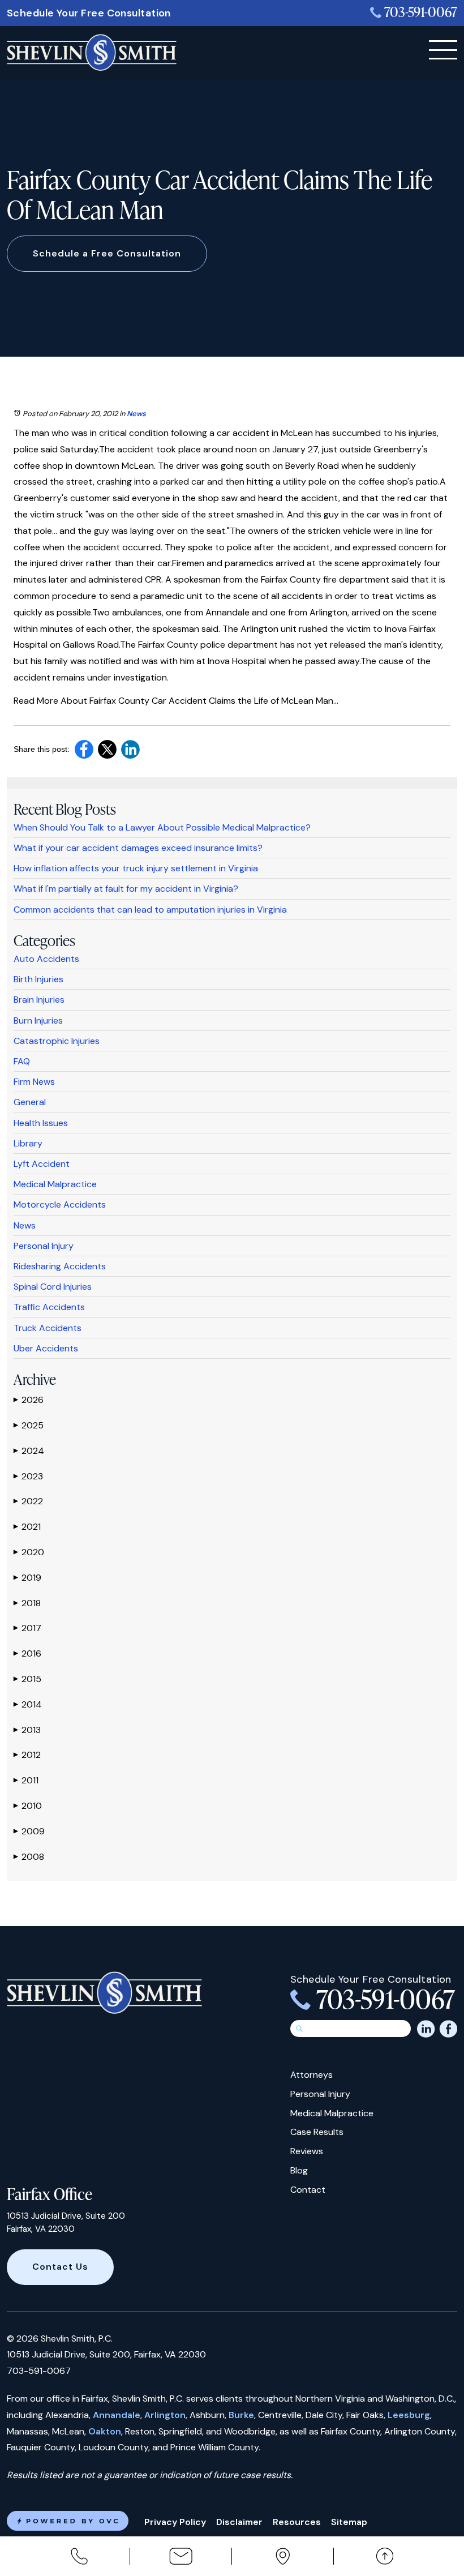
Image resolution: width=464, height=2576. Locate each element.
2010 (28, 1806)
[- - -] (443, 50)
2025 (29, 1425)
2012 (27, 1755)
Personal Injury (44, 1246)
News (136, 414)
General (30, 1102)
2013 (27, 1730)
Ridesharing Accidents (60, 1266)
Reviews (307, 2151)
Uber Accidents (46, 1348)
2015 (27, 1679)
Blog (299, 2170)
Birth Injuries (38, 979)
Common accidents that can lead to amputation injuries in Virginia (150, 910)
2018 (27, 1603)
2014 (28, 1704)
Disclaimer (239, 2522)
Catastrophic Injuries (57, 1041)
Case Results (317, 2132)
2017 (27, 1628)
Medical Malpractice (55, 1184)
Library (28, 1143)
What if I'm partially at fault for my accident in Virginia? (126, 889)
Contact (308, 2190)
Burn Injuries (38, 1020)
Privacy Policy (175, 2522)
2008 (29, 1857)
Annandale (117, 2415)
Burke (241, 2415)
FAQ (22, 1061)
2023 (28, 1476)
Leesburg (409, 2415)
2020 (29, 1552)
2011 (26, 1780)
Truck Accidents (48, 1328)
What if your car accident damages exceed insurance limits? (138, 848)
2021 (27, 1527)
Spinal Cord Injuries (53, 1287)
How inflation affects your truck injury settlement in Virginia (136, 868)
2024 (29, 1451)
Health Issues (41, 1123)
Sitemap (349, 2522)
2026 (29, 1400)
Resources (297, 2522)
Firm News (34, 1082)
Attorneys (312, 2075)
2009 (29, 1831)
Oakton (105, 2431)
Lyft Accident (42, 1164)
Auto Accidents (46, 959)
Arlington (165, 2415)
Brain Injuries (39, 1000)
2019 (27, 1578)
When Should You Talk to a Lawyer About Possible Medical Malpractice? (162, 827)
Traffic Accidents (49, 1307)
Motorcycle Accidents (60, 1204)
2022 (28, 1501)
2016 (27, 1653)
